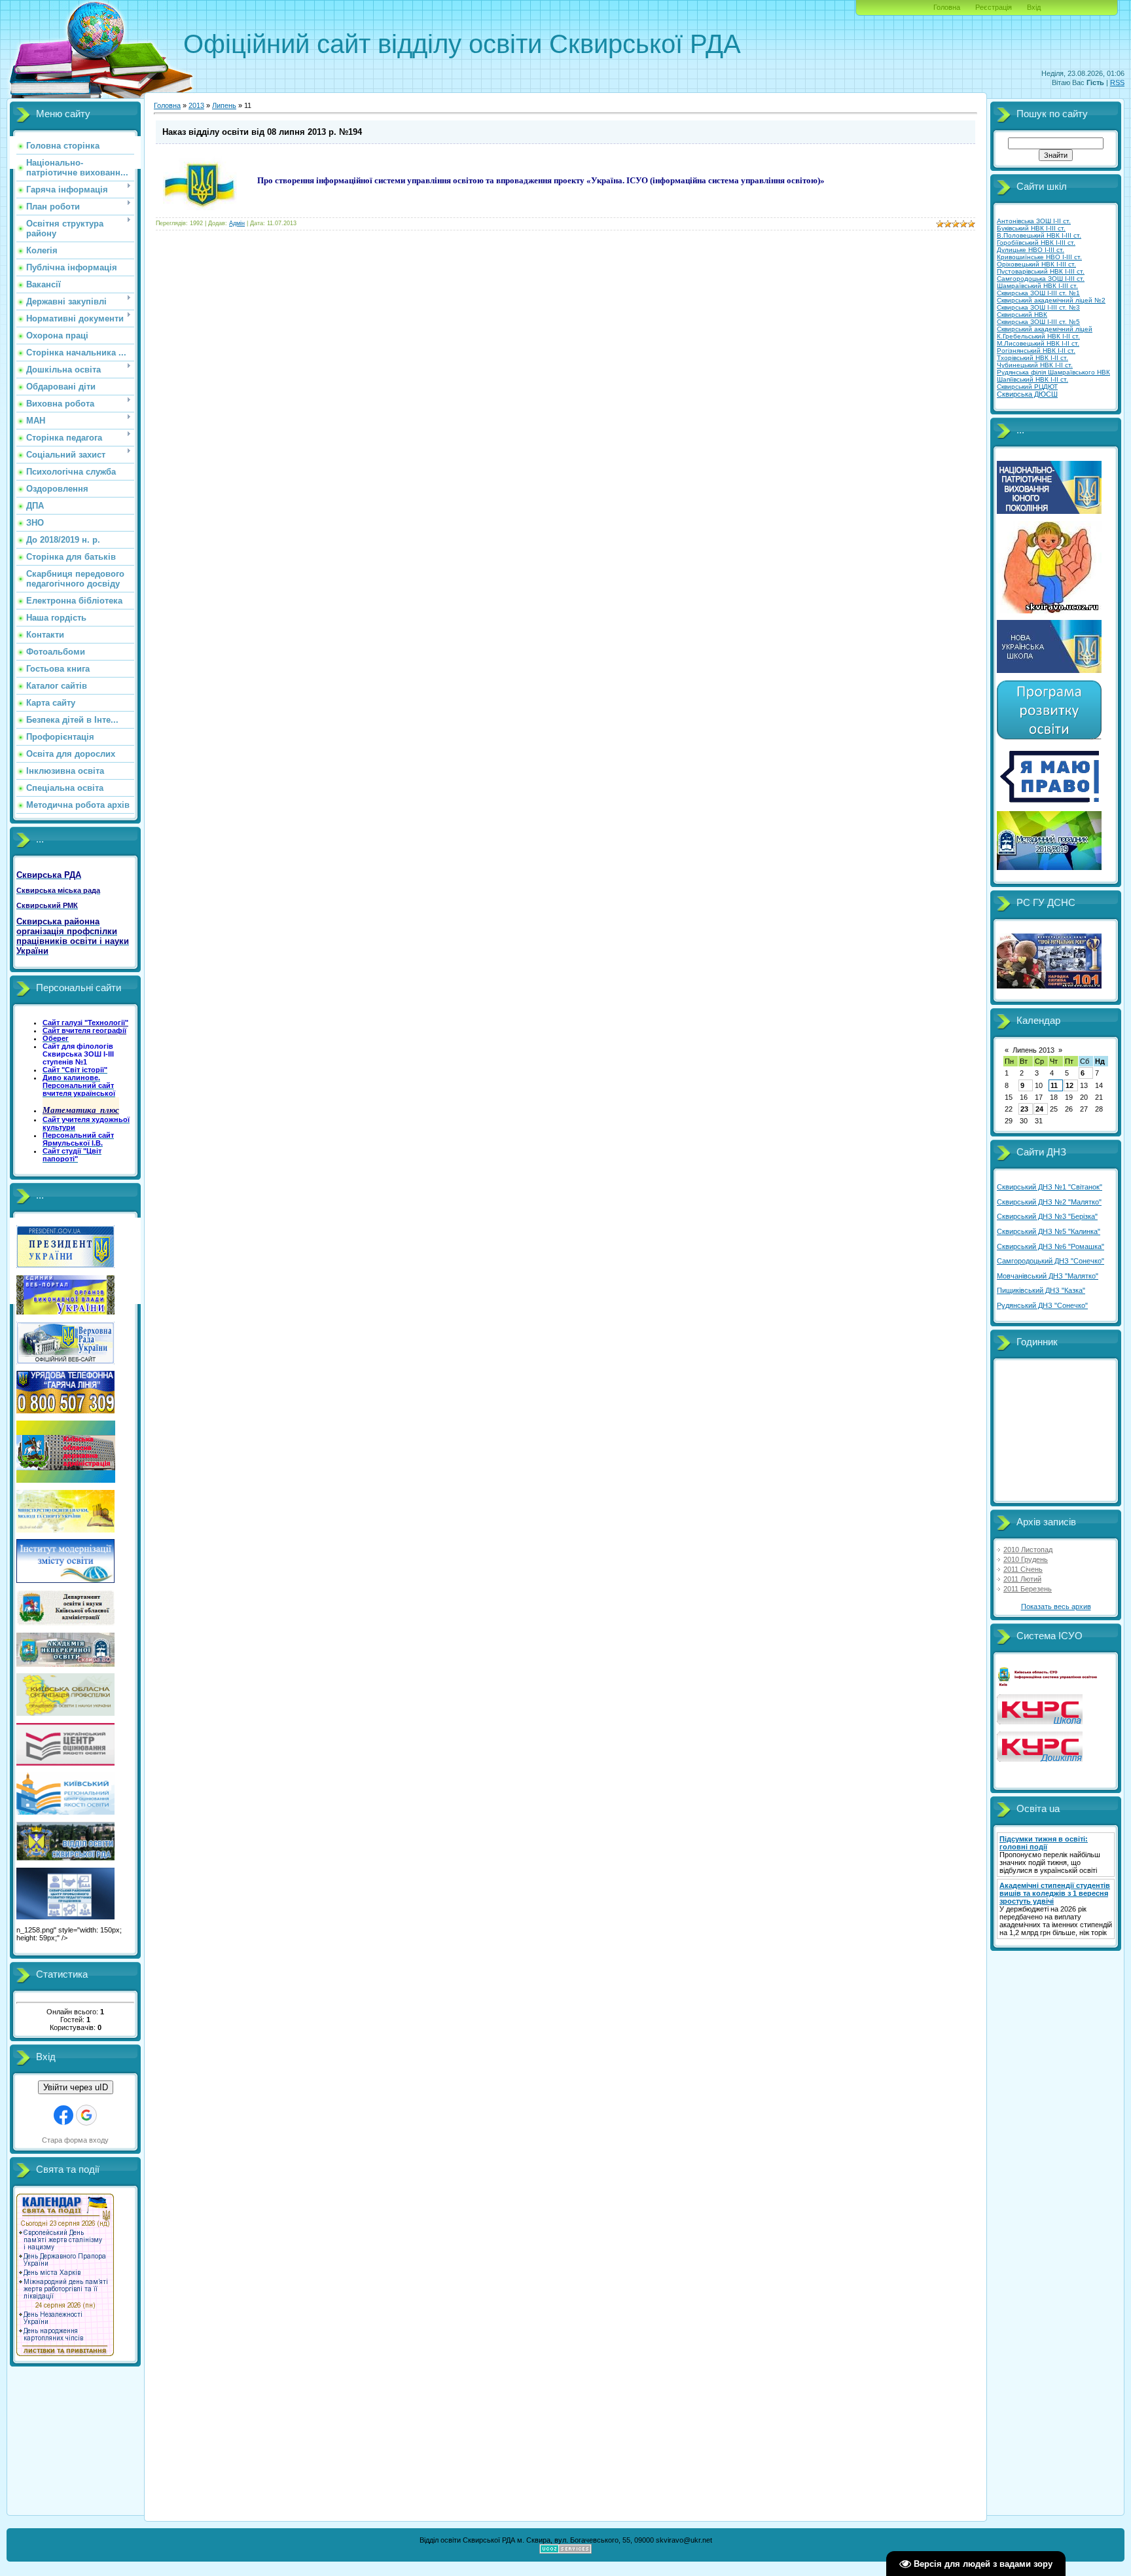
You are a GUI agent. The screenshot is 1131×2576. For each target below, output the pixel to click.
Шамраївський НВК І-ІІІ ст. (1037, 286)
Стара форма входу (75, 2140)
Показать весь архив (1056, 1606)
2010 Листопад (1028, 1550)
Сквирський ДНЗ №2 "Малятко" (1049, 1202)
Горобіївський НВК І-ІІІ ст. (1036, 243)
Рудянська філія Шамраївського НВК (1053, 372)
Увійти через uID (76, 2087)
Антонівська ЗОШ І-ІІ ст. (1034, 221)
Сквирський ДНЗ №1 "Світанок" (1050, 1187)
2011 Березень (1028, 1589)
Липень (224, 105)
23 (1024, 1109)
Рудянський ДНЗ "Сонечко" (1042, 1305)
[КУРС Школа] (1040, 1722)
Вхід (1034, 7)
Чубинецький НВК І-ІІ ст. (1035, 365)
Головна (947, 7)
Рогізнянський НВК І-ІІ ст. (1036, 351)
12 (1069, 1085)
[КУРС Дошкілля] (1040, 1759)
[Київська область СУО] (1049, 1684)
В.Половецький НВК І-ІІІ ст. (1039, 235)
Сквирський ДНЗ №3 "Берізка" (1047, 1216)
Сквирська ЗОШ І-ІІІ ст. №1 (1038, 293)
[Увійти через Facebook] (63, 2115)
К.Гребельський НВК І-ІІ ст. (1038, 336)
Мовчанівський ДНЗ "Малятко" (1048, 1276)
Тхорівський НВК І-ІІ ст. (1032, 358)
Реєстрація (994, 7)
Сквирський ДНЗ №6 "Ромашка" (1050, 1246)
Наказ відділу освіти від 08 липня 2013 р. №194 (262, 132)
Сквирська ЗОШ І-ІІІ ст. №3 (1038, 307)
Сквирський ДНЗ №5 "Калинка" (1049, 1231)
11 (1054, 1085)
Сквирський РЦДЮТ (1027, 387)
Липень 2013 (1033, 1050)
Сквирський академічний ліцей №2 (1051, 300)
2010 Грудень (1026, 1559)
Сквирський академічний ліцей (1045, 329)
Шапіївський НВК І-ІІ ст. (1032, 379)
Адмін (237, 223)
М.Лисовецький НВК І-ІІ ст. (1038, 343)
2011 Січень (1023, 1569)
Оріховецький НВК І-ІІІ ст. (1036, 264)
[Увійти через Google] (86, 2115)
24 (1039, 1109)
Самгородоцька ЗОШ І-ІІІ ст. (1041, 279)
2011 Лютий (1022, 1579)
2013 (196, 105)
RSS (1117, 82)
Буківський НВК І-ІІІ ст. (1031, 228)
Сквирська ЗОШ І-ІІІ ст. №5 (1038, 322)
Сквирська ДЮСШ (1027, 394)
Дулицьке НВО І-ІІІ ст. (1031, 250)
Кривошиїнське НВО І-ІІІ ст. (1039, 257)
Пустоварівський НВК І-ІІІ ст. (1041, 271)
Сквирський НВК (1022, 315)
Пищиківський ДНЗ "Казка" (1041, 1290)
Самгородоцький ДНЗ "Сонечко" (1050, 1261)
